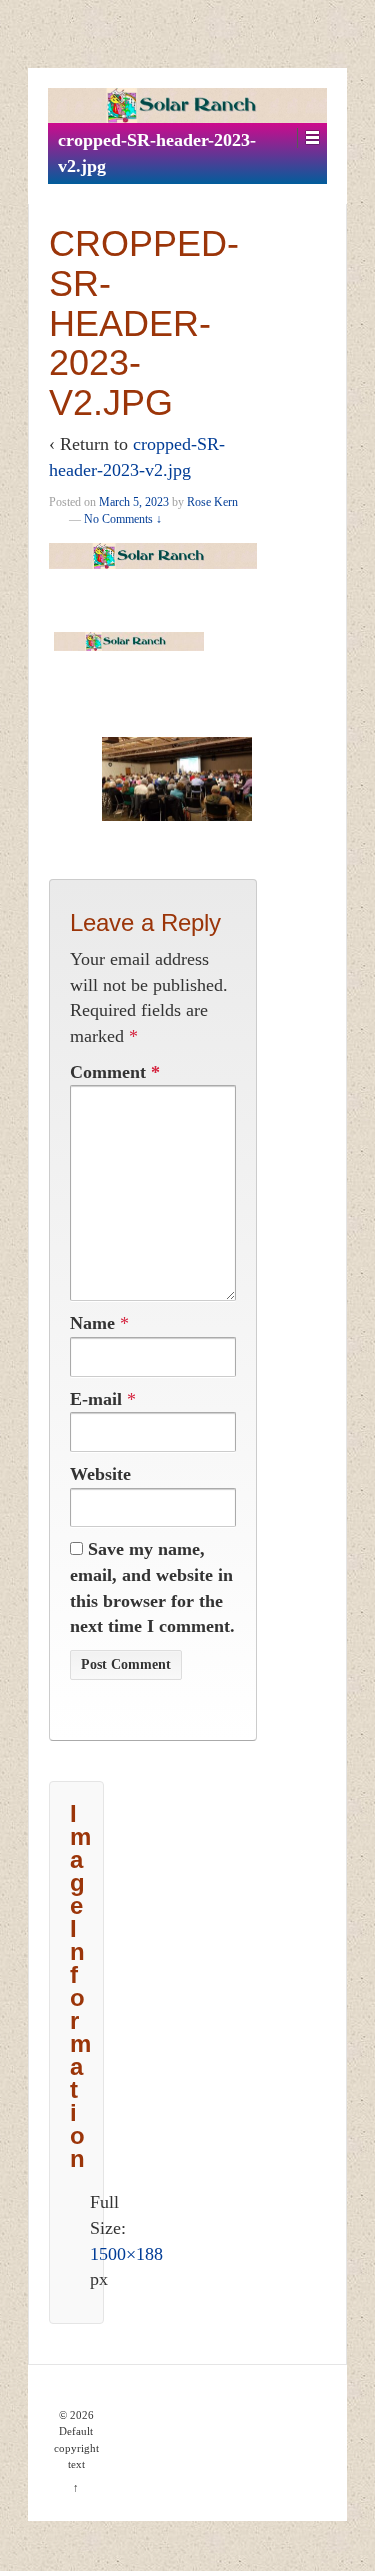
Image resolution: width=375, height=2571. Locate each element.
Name (92, 1323)
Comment (115, 1072)
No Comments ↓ (123, 519)
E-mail (96, 1399)
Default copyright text (76, 2447)
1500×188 (126, 2254)
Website (100, 1474)
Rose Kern (212, 502)
